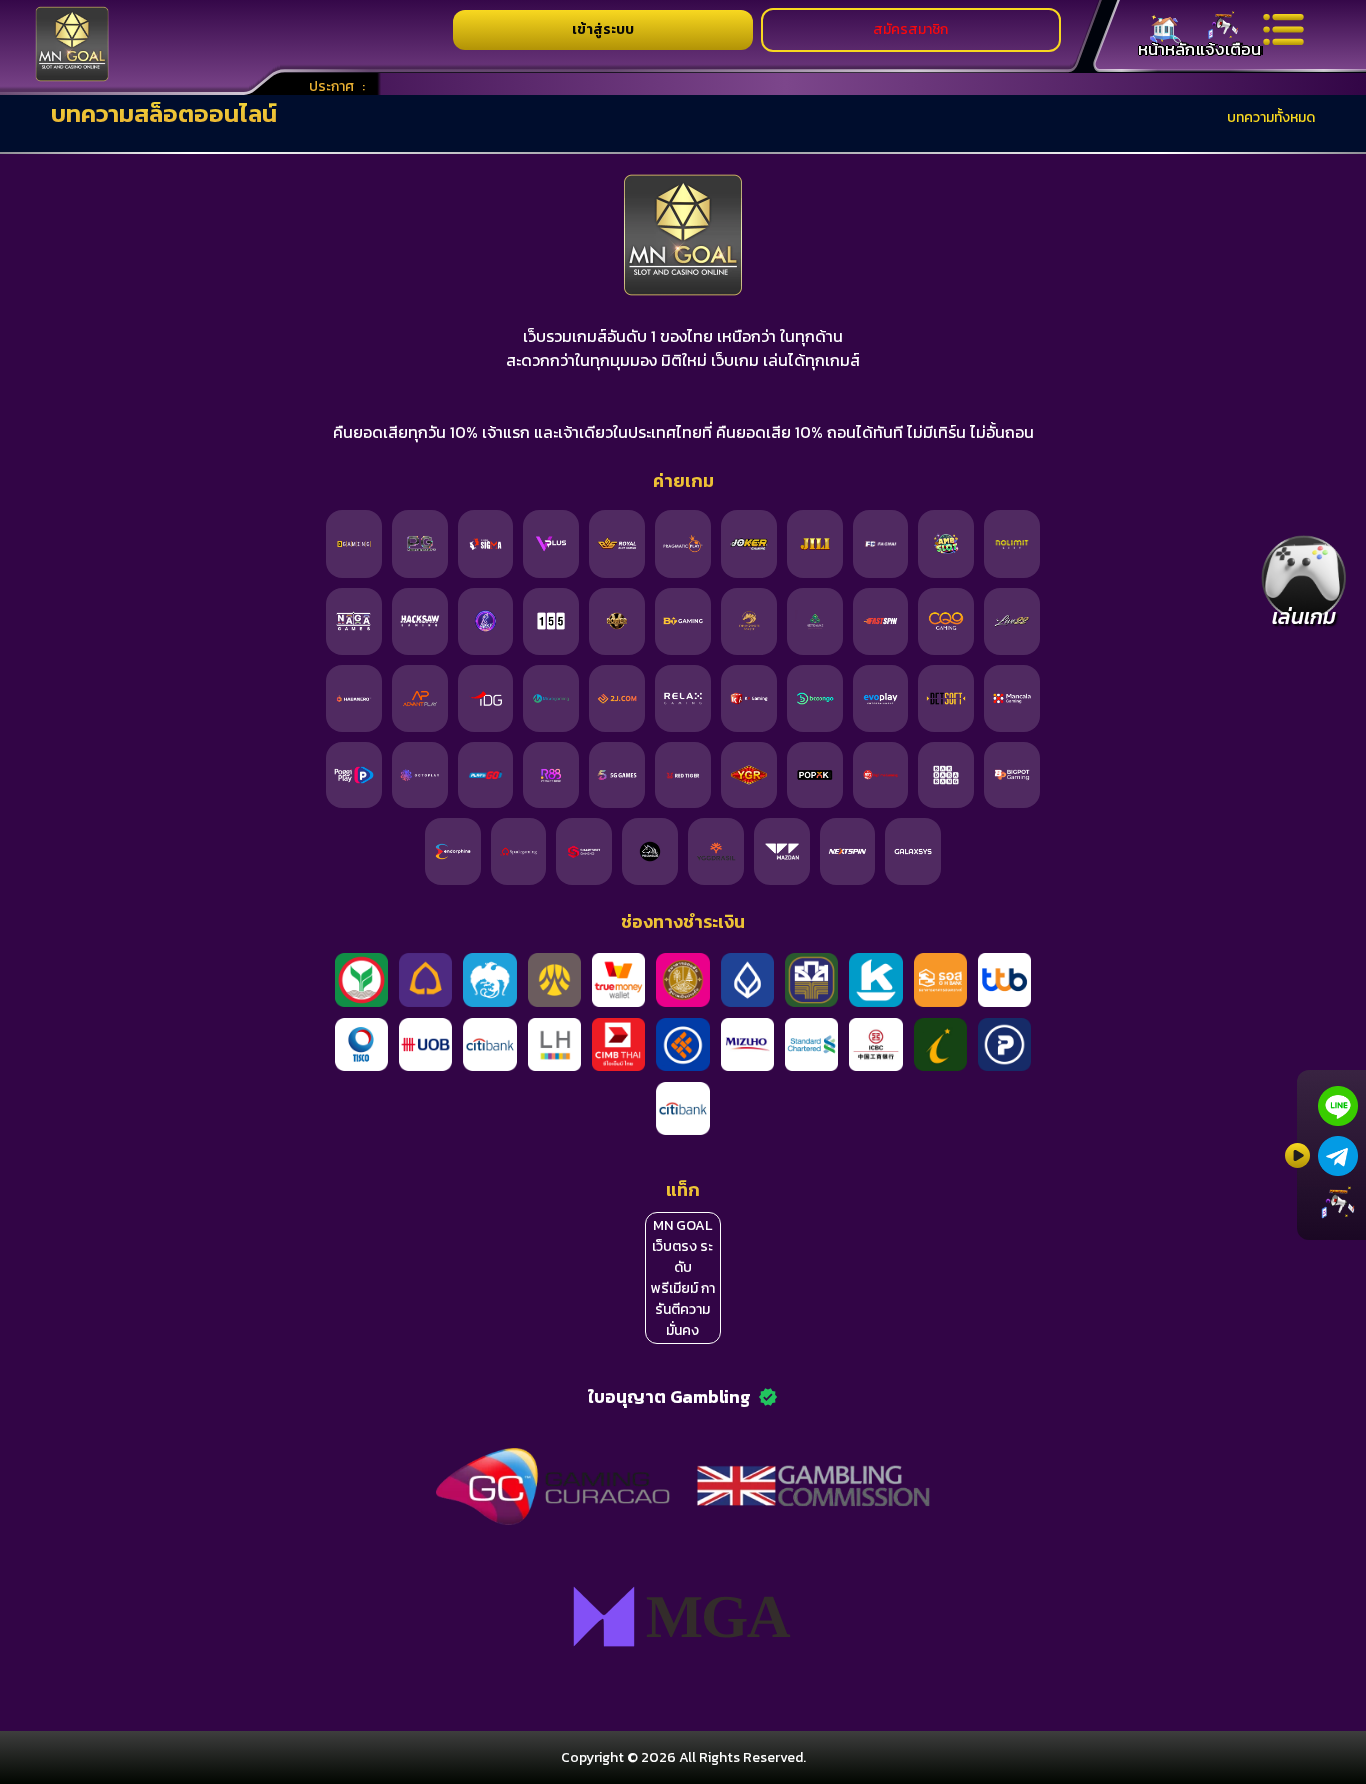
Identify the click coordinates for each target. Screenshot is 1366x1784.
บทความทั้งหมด (1271, 117)
